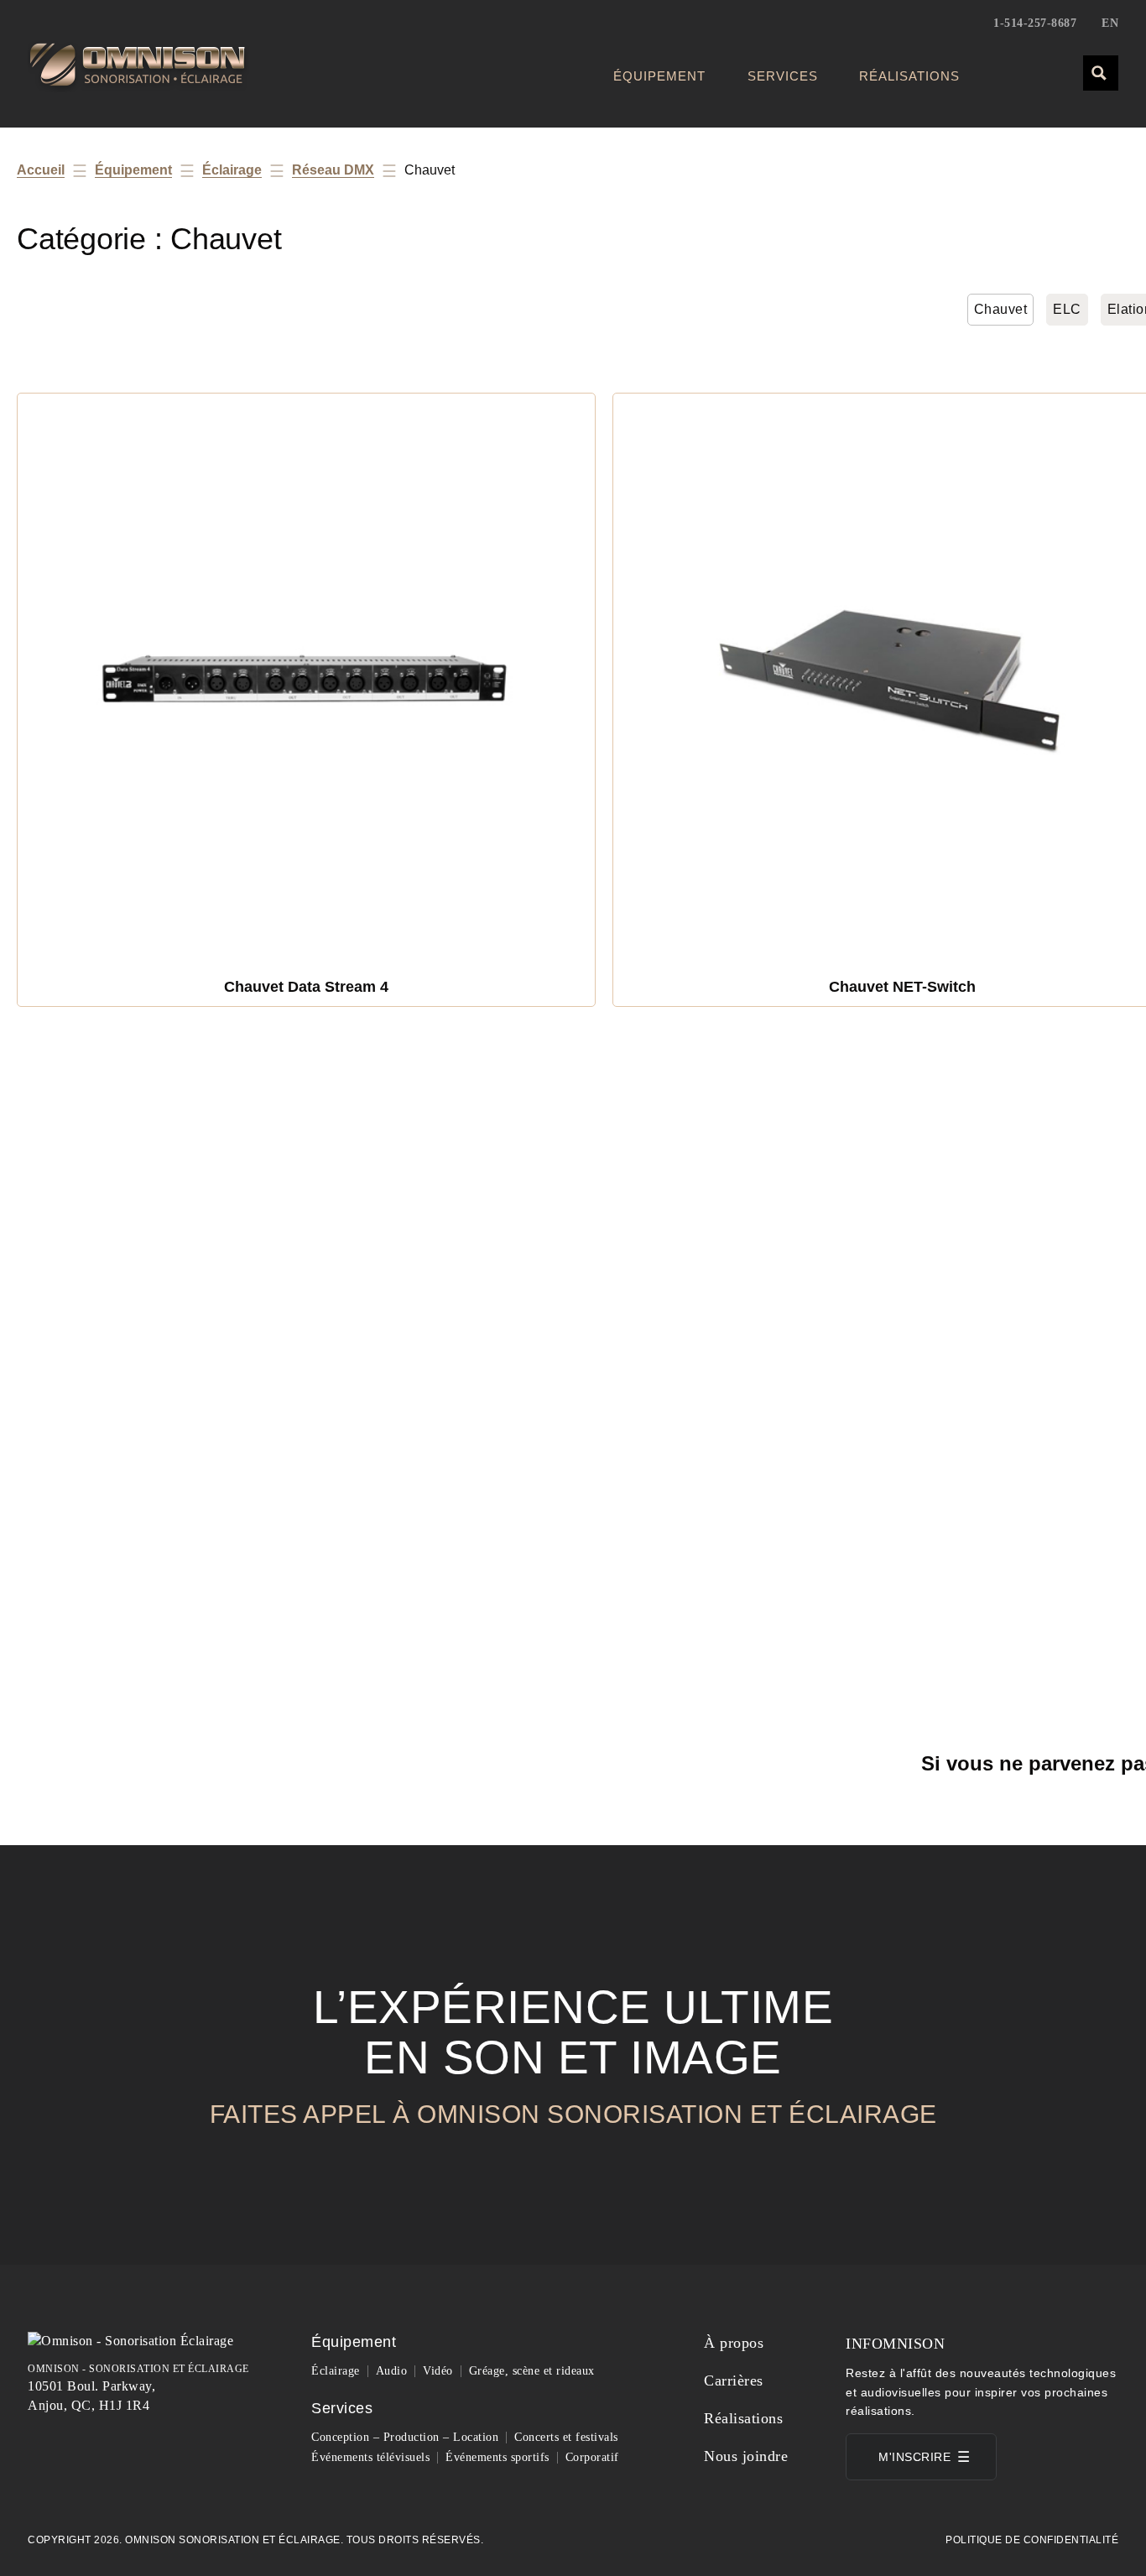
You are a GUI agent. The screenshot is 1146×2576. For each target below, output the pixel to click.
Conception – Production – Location (405, 2437)
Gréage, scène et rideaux (532, 2371)
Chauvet (1001, 309)
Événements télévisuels (370, 2457)
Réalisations (909, 76)
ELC (1067, 309)
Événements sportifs (497, 2457)
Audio (392, 2371)
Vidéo (438, 2371)
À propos (734, 2343)
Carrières (734, 2380)
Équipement (659, 76)
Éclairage (232, 170)
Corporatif (592, 2457)
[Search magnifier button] (1100, 72)
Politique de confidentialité (1032, 2540)
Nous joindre (746, 2456)
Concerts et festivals (566, 2437)
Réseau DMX (333, 170)
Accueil (41, 170)
